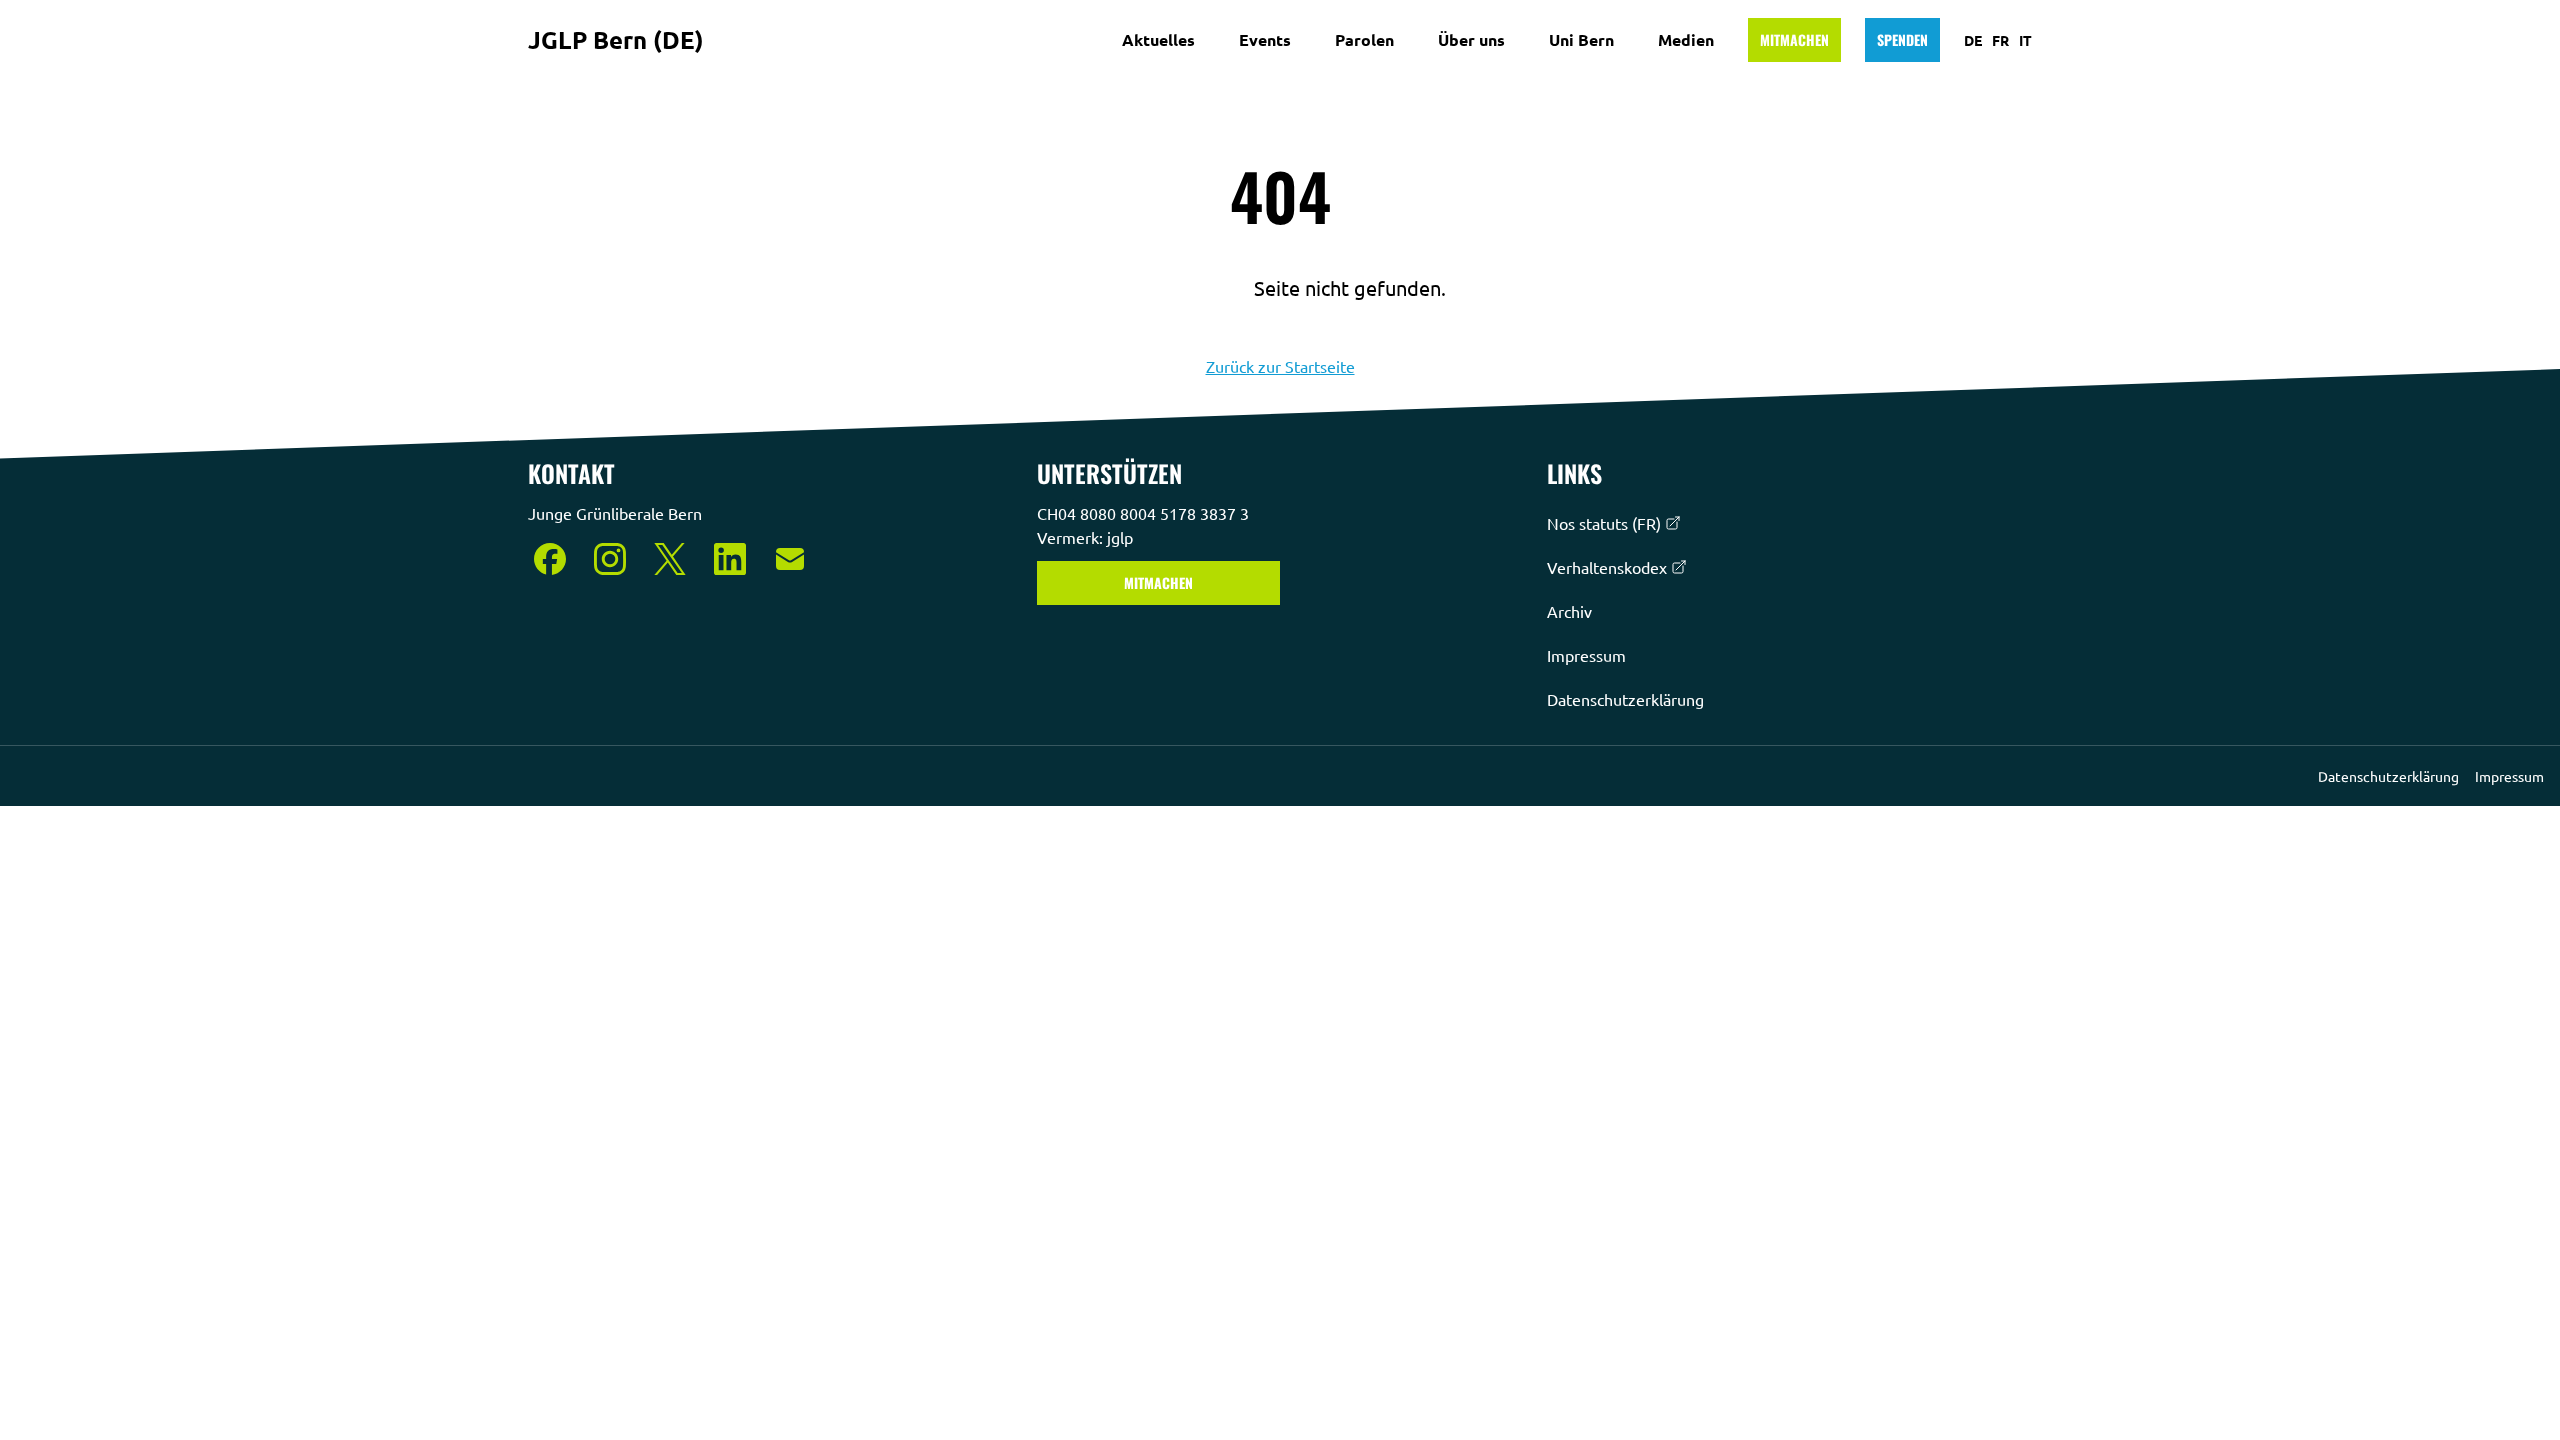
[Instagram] (610, 559)
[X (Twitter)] (670, 559)
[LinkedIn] (730, 559)
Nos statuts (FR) (1604, 523)
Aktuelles (1158, 39)
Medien (1686, 39)
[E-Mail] (790, 559)
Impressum (1586, 655)
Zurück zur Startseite (1280, 366)
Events (1265, 39)
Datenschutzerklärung (1625, 699)
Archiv (1569, 611)
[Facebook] (550, 559)
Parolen (1364, 39)
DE (1973, 40)
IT (2025, 40)
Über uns (1471, 39)
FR (2000, 40)
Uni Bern (1581, 39)
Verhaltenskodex (1607, 567)
